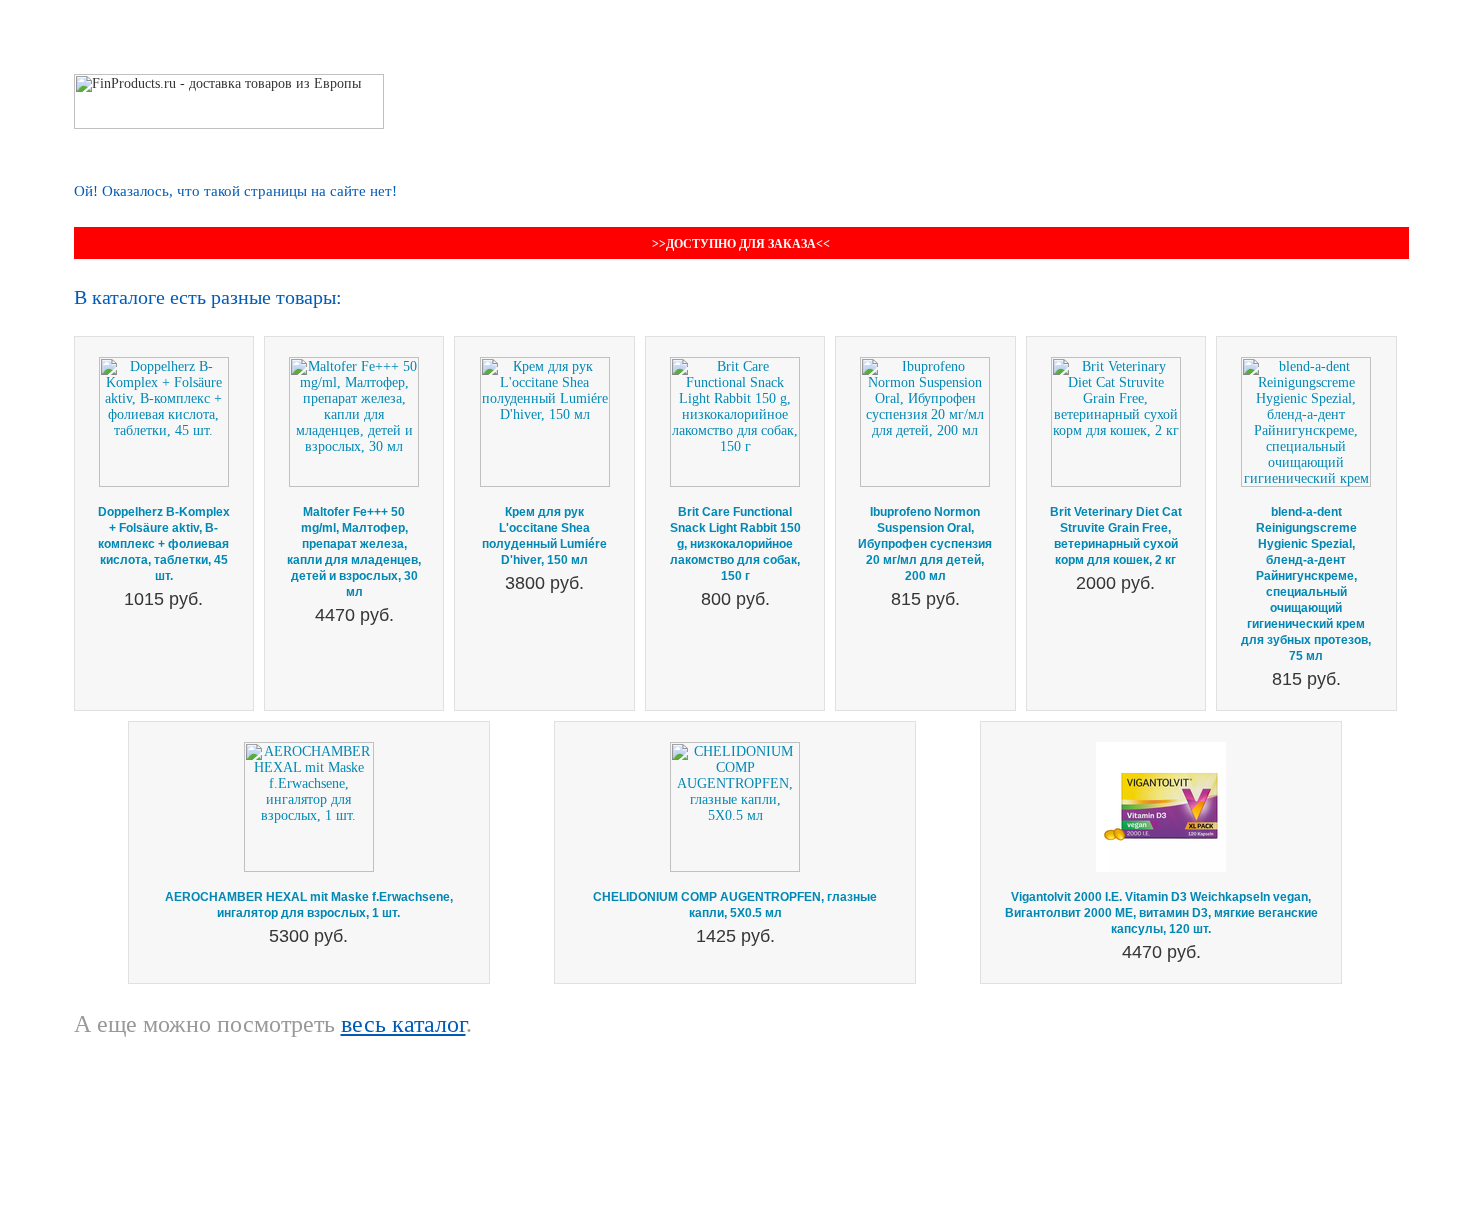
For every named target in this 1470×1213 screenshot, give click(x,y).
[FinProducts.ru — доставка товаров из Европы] (229, 81)
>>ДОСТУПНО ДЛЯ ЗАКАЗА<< (741, 244)
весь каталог (403, 1024)
